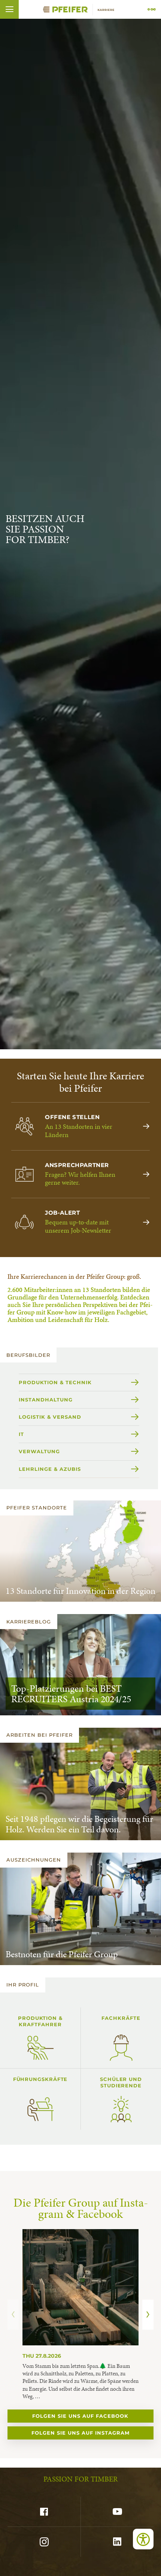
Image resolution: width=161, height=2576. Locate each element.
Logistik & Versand (50, 1417)
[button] (9, 9)
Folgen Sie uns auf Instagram (80, 2433)
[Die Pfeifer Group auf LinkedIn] (117, 2542)
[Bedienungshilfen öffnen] (143, 2539)
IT (21, 1434)
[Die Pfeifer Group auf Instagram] (44, 2542)
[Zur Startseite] (80, 9)
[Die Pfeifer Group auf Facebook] (44, 2512)
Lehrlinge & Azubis (50, 1469)
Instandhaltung (46, 1400)
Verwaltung (39, 1451)
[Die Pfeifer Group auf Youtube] (117, 2512)
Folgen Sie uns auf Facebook (80, 2416)
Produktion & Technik (55, 1382)
